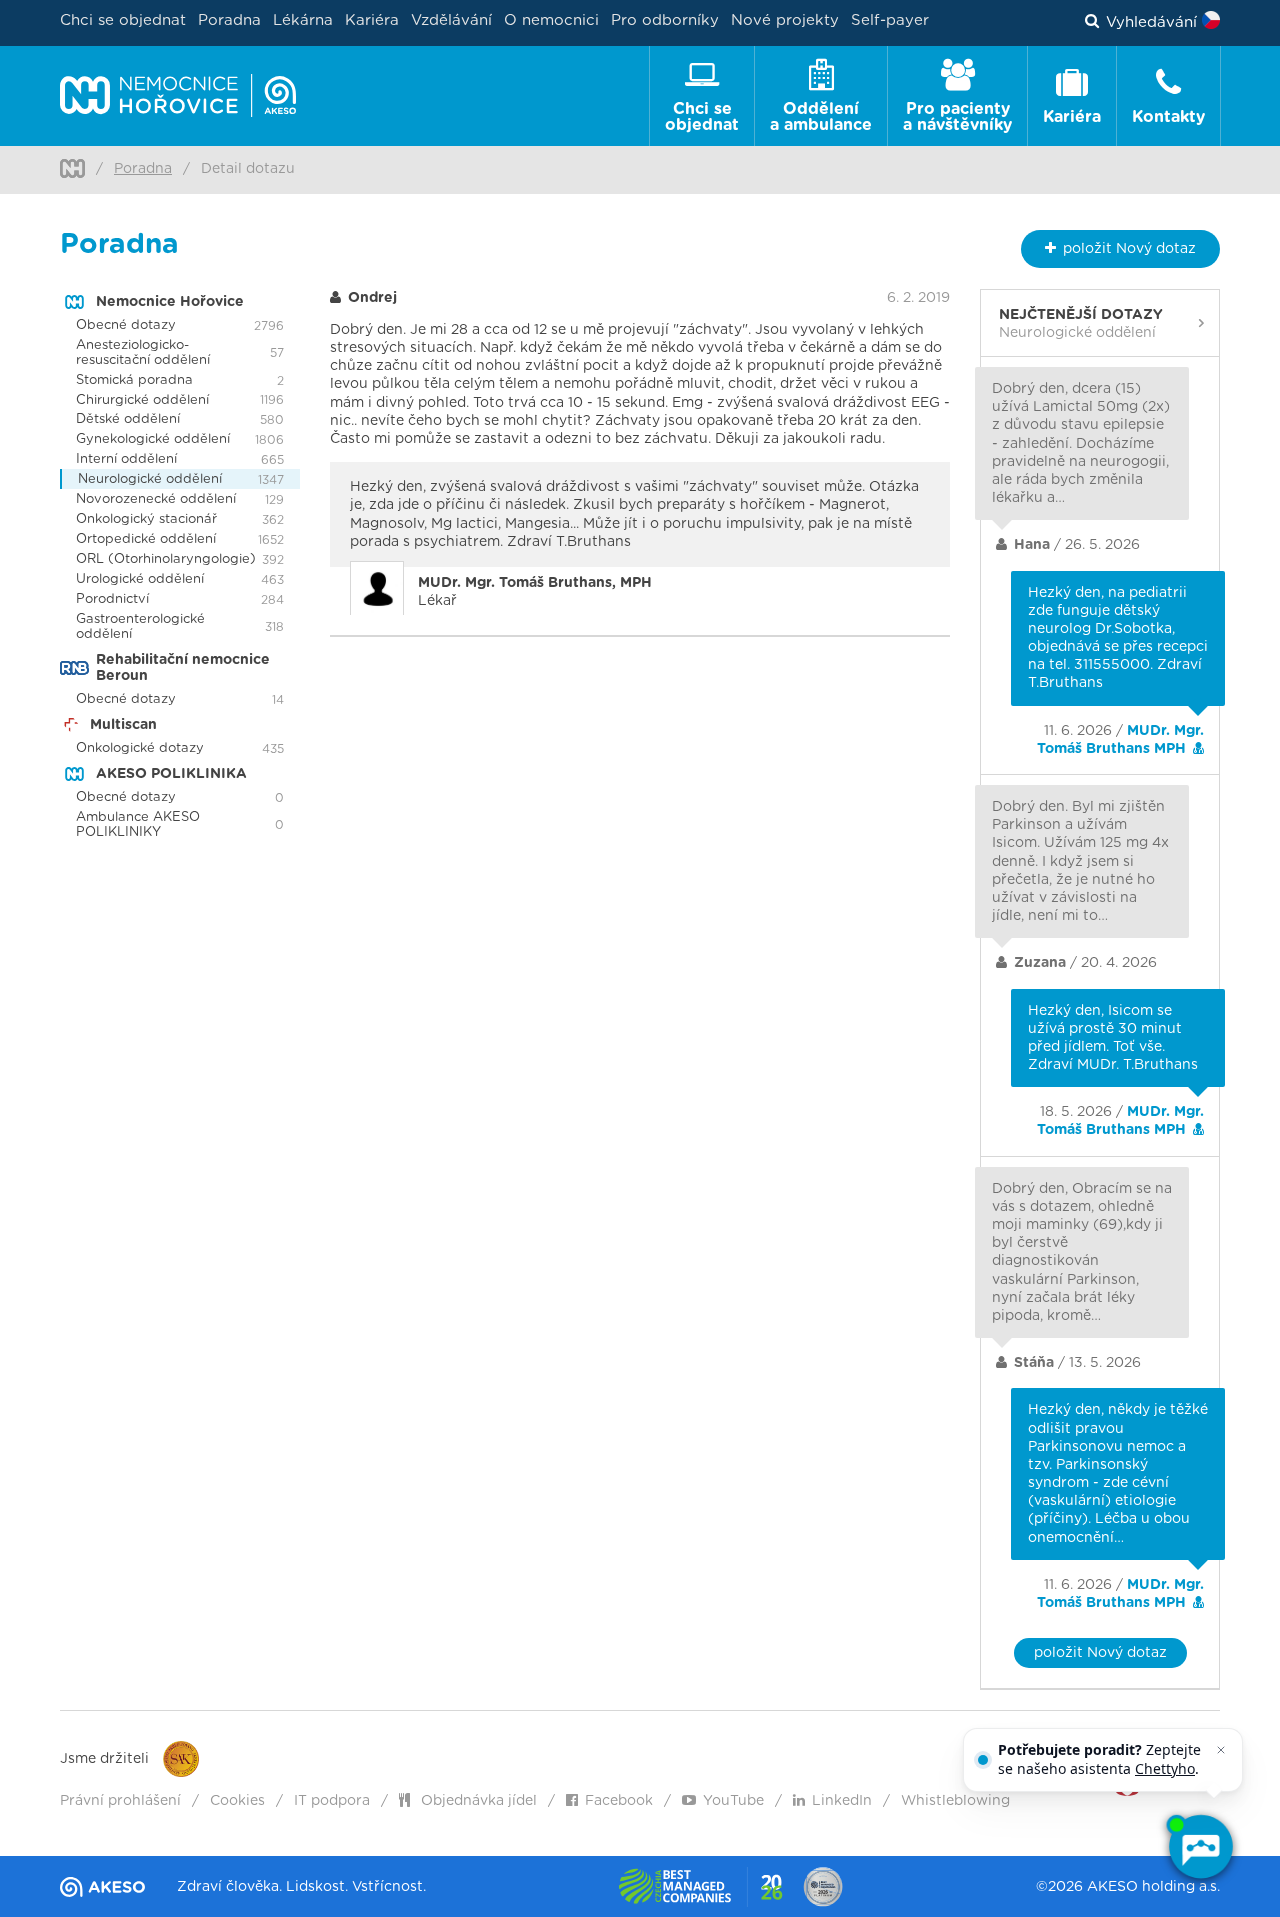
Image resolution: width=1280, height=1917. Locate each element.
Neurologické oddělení (150, 479)
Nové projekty (785, 20)
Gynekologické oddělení (153, 439)
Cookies (237, 1801)
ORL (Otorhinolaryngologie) (166, 559)
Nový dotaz (1129, 249)
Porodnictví (112, 599)
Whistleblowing (955, 1801)
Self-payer (890, 20)
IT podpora (332, 1801)
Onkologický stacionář (146, 519)
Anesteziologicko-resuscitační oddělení (143, 353)
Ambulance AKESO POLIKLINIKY (138, 825)
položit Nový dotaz (1100, 1653)
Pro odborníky (665, 20)
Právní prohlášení (120, 1801)
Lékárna (303, 20)
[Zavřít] (1221, 1750)
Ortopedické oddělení (146, 539)
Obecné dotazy (126, 325)
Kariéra (372, 20)
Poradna (229, 20)
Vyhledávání (1151, 22)
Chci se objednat (123, 20)
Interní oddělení (126, 459)
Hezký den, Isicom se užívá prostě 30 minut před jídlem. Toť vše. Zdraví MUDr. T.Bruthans (1113, 1038)
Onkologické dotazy (140, 748)
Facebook (619, 1801)
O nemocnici (551, 20)
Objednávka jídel (477, 1801)
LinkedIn (842, 1801)
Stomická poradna (134, 380)
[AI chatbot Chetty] (1200, 1847)
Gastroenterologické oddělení (140, 627)
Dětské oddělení (128, 419)
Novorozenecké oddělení (156, 499)
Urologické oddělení (140, 579)
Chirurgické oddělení (142, 400)
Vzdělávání (451, 20)
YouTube (733, 1801)
